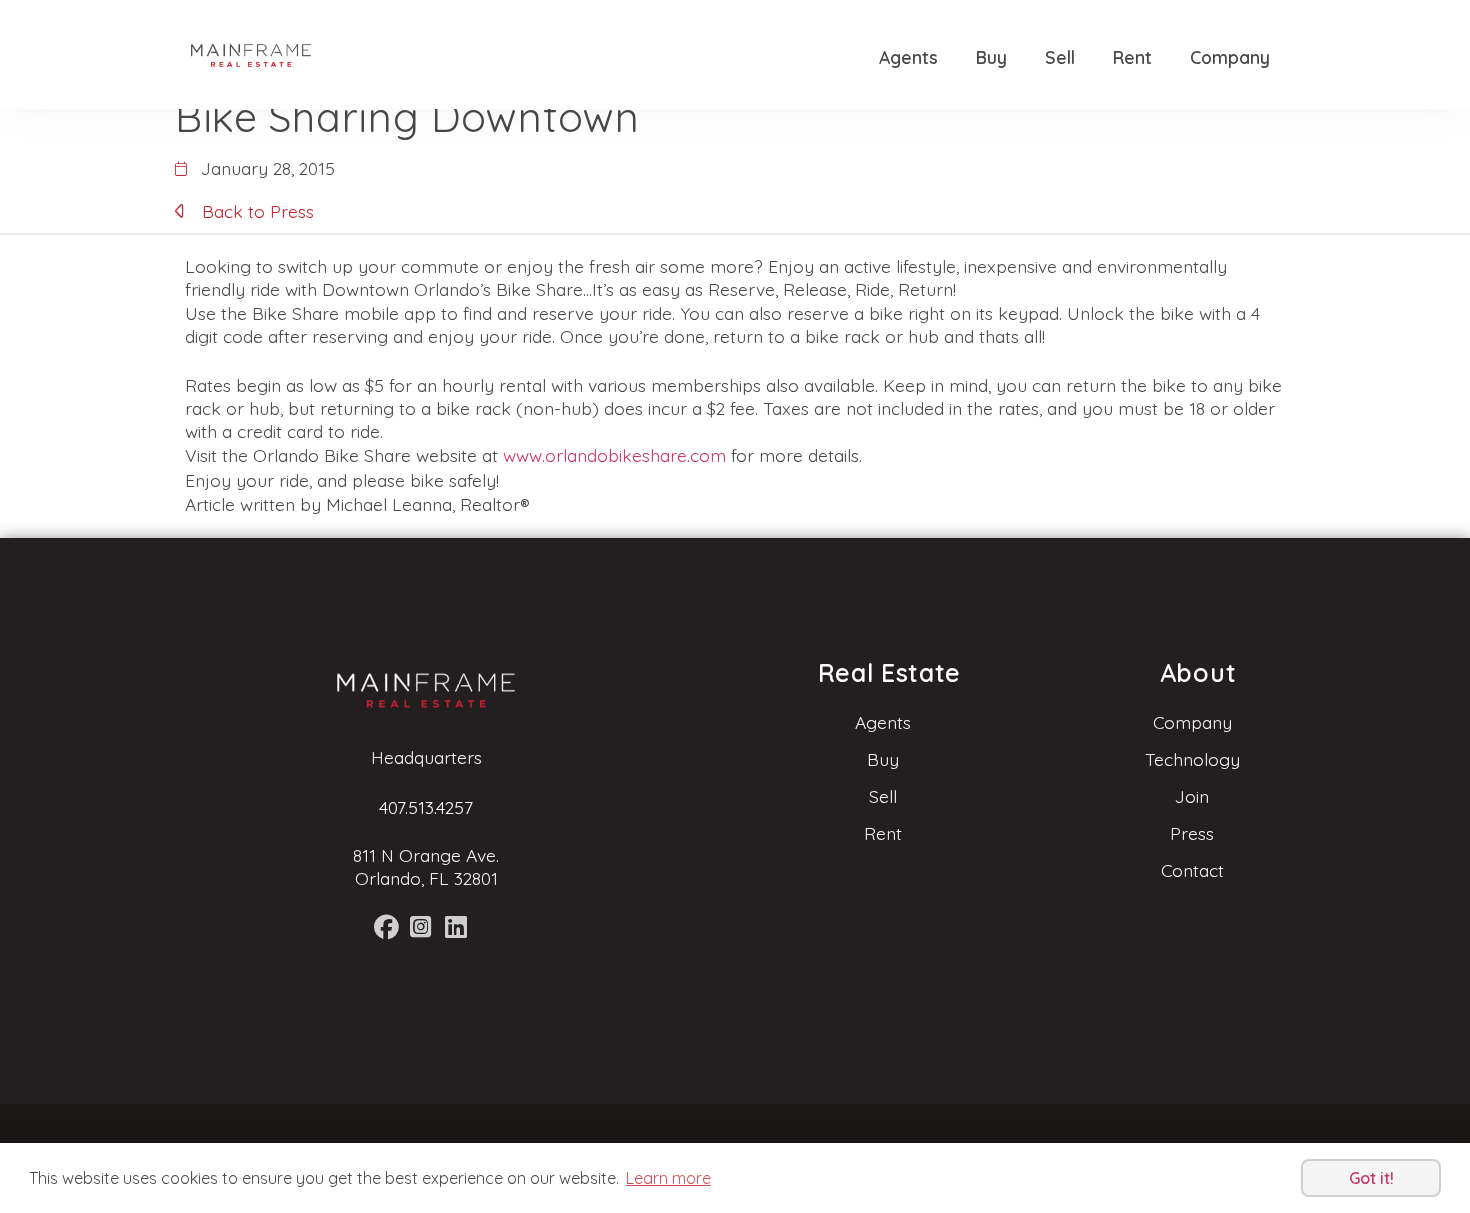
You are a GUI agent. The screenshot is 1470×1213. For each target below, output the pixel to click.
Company (1230, 57)
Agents (908, 57)
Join (1192, 796)
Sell (1060, 57)
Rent (1132, 57)
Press (1192, 833)
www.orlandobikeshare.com (614, 455)
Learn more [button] (668, 1178)
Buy (991, 57)
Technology (1192, 759)
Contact (1192, 870)
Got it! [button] (1371, 1178)
